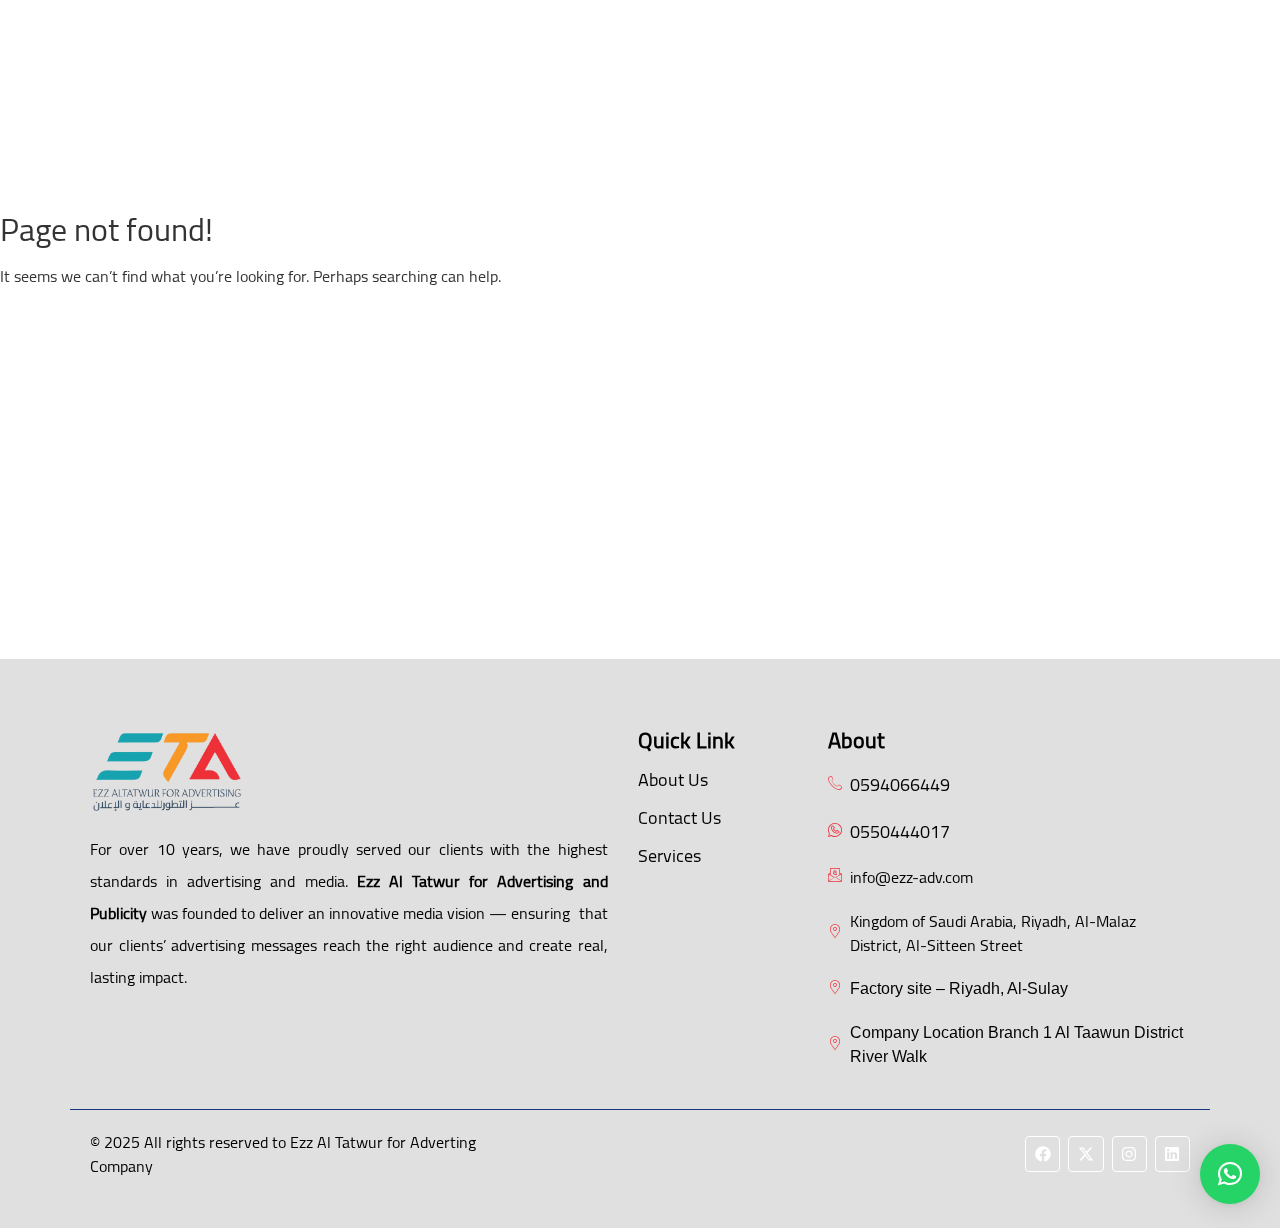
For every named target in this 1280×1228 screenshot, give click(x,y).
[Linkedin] (1168, 100)
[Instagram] (1125, 100)
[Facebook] (1039, 100)
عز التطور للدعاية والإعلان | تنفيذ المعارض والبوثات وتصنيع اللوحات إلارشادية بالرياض (647, 52)
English (718, 157)
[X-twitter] (1082, 100)
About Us (437, 109)
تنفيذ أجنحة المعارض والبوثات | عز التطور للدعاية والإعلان (712, 109)
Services (669, 855)
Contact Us (619, 157)
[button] (721, 110)
